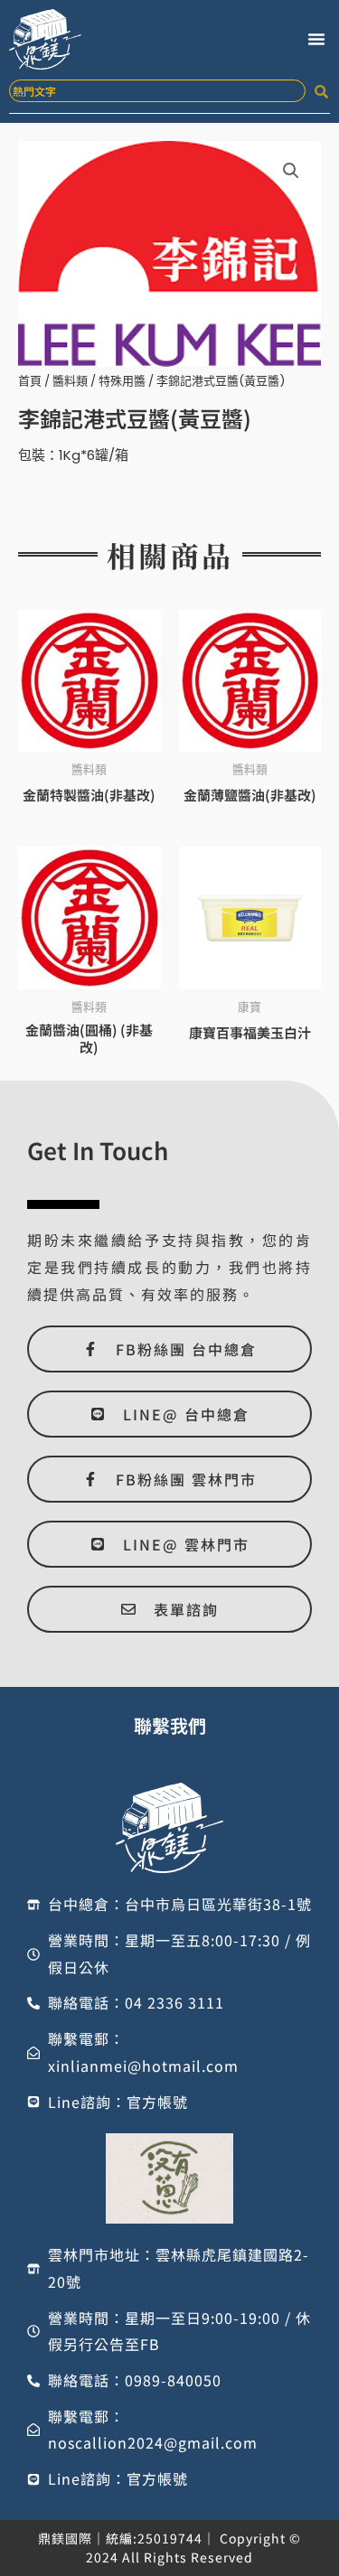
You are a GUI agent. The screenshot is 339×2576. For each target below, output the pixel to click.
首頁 (30, 381)
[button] (316, 39)
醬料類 (70, 381)
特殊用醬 (122, 381)
